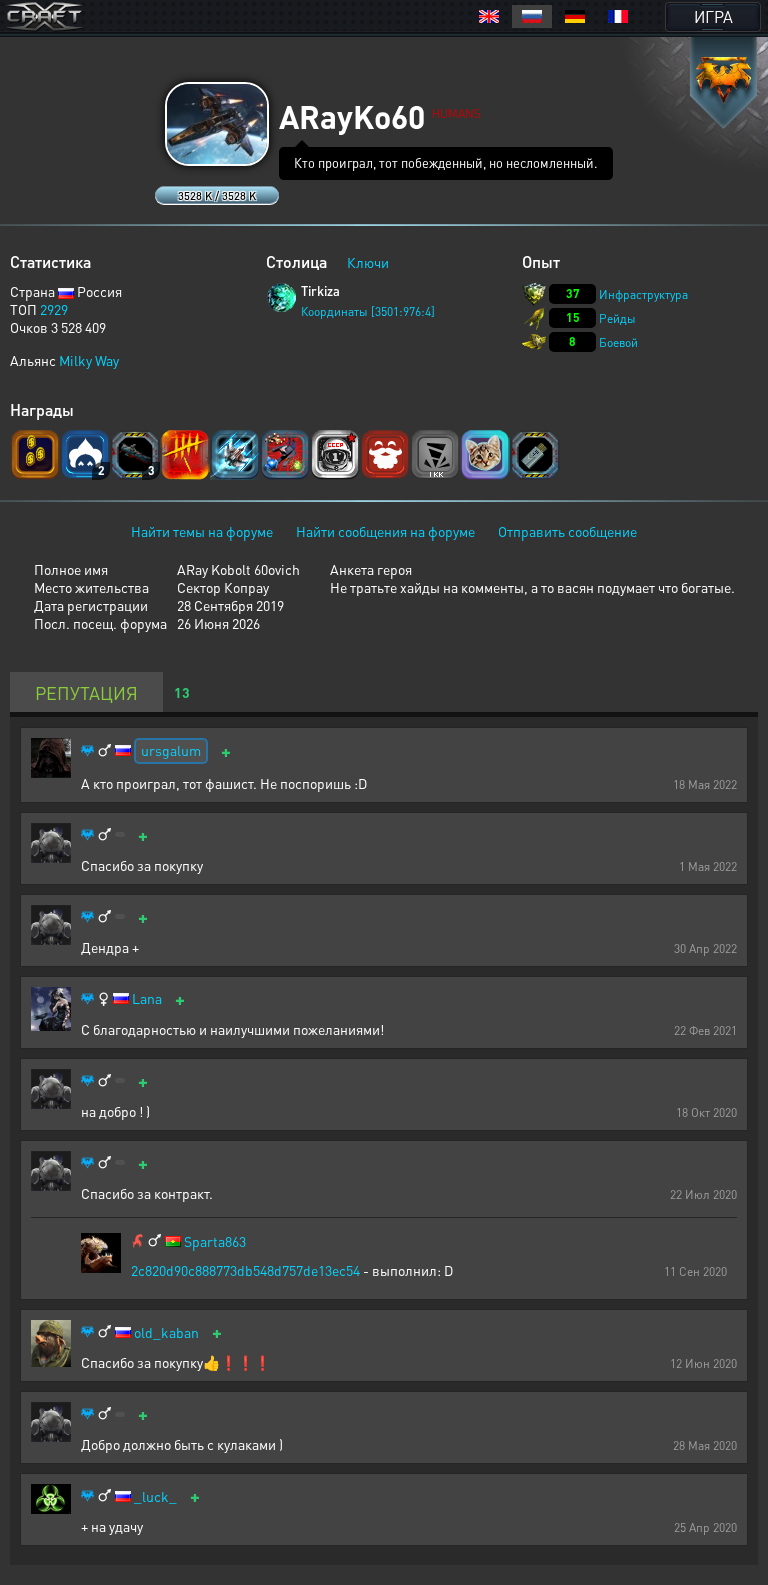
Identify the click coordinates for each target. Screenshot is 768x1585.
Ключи (368, 262)
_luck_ (155, 1496)
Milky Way (89, 360)
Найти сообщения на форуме (385, 531)
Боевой (618, 342)
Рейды (617, 318)
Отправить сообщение (567, 531)
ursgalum (171, 750)
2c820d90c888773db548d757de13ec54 (245, 1270)
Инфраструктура (643, 294)
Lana (147, 998)
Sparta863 (215, 1241)
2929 (54, 309)
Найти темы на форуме (202, 531)
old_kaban (166, 1332)
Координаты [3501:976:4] (368, 311)
